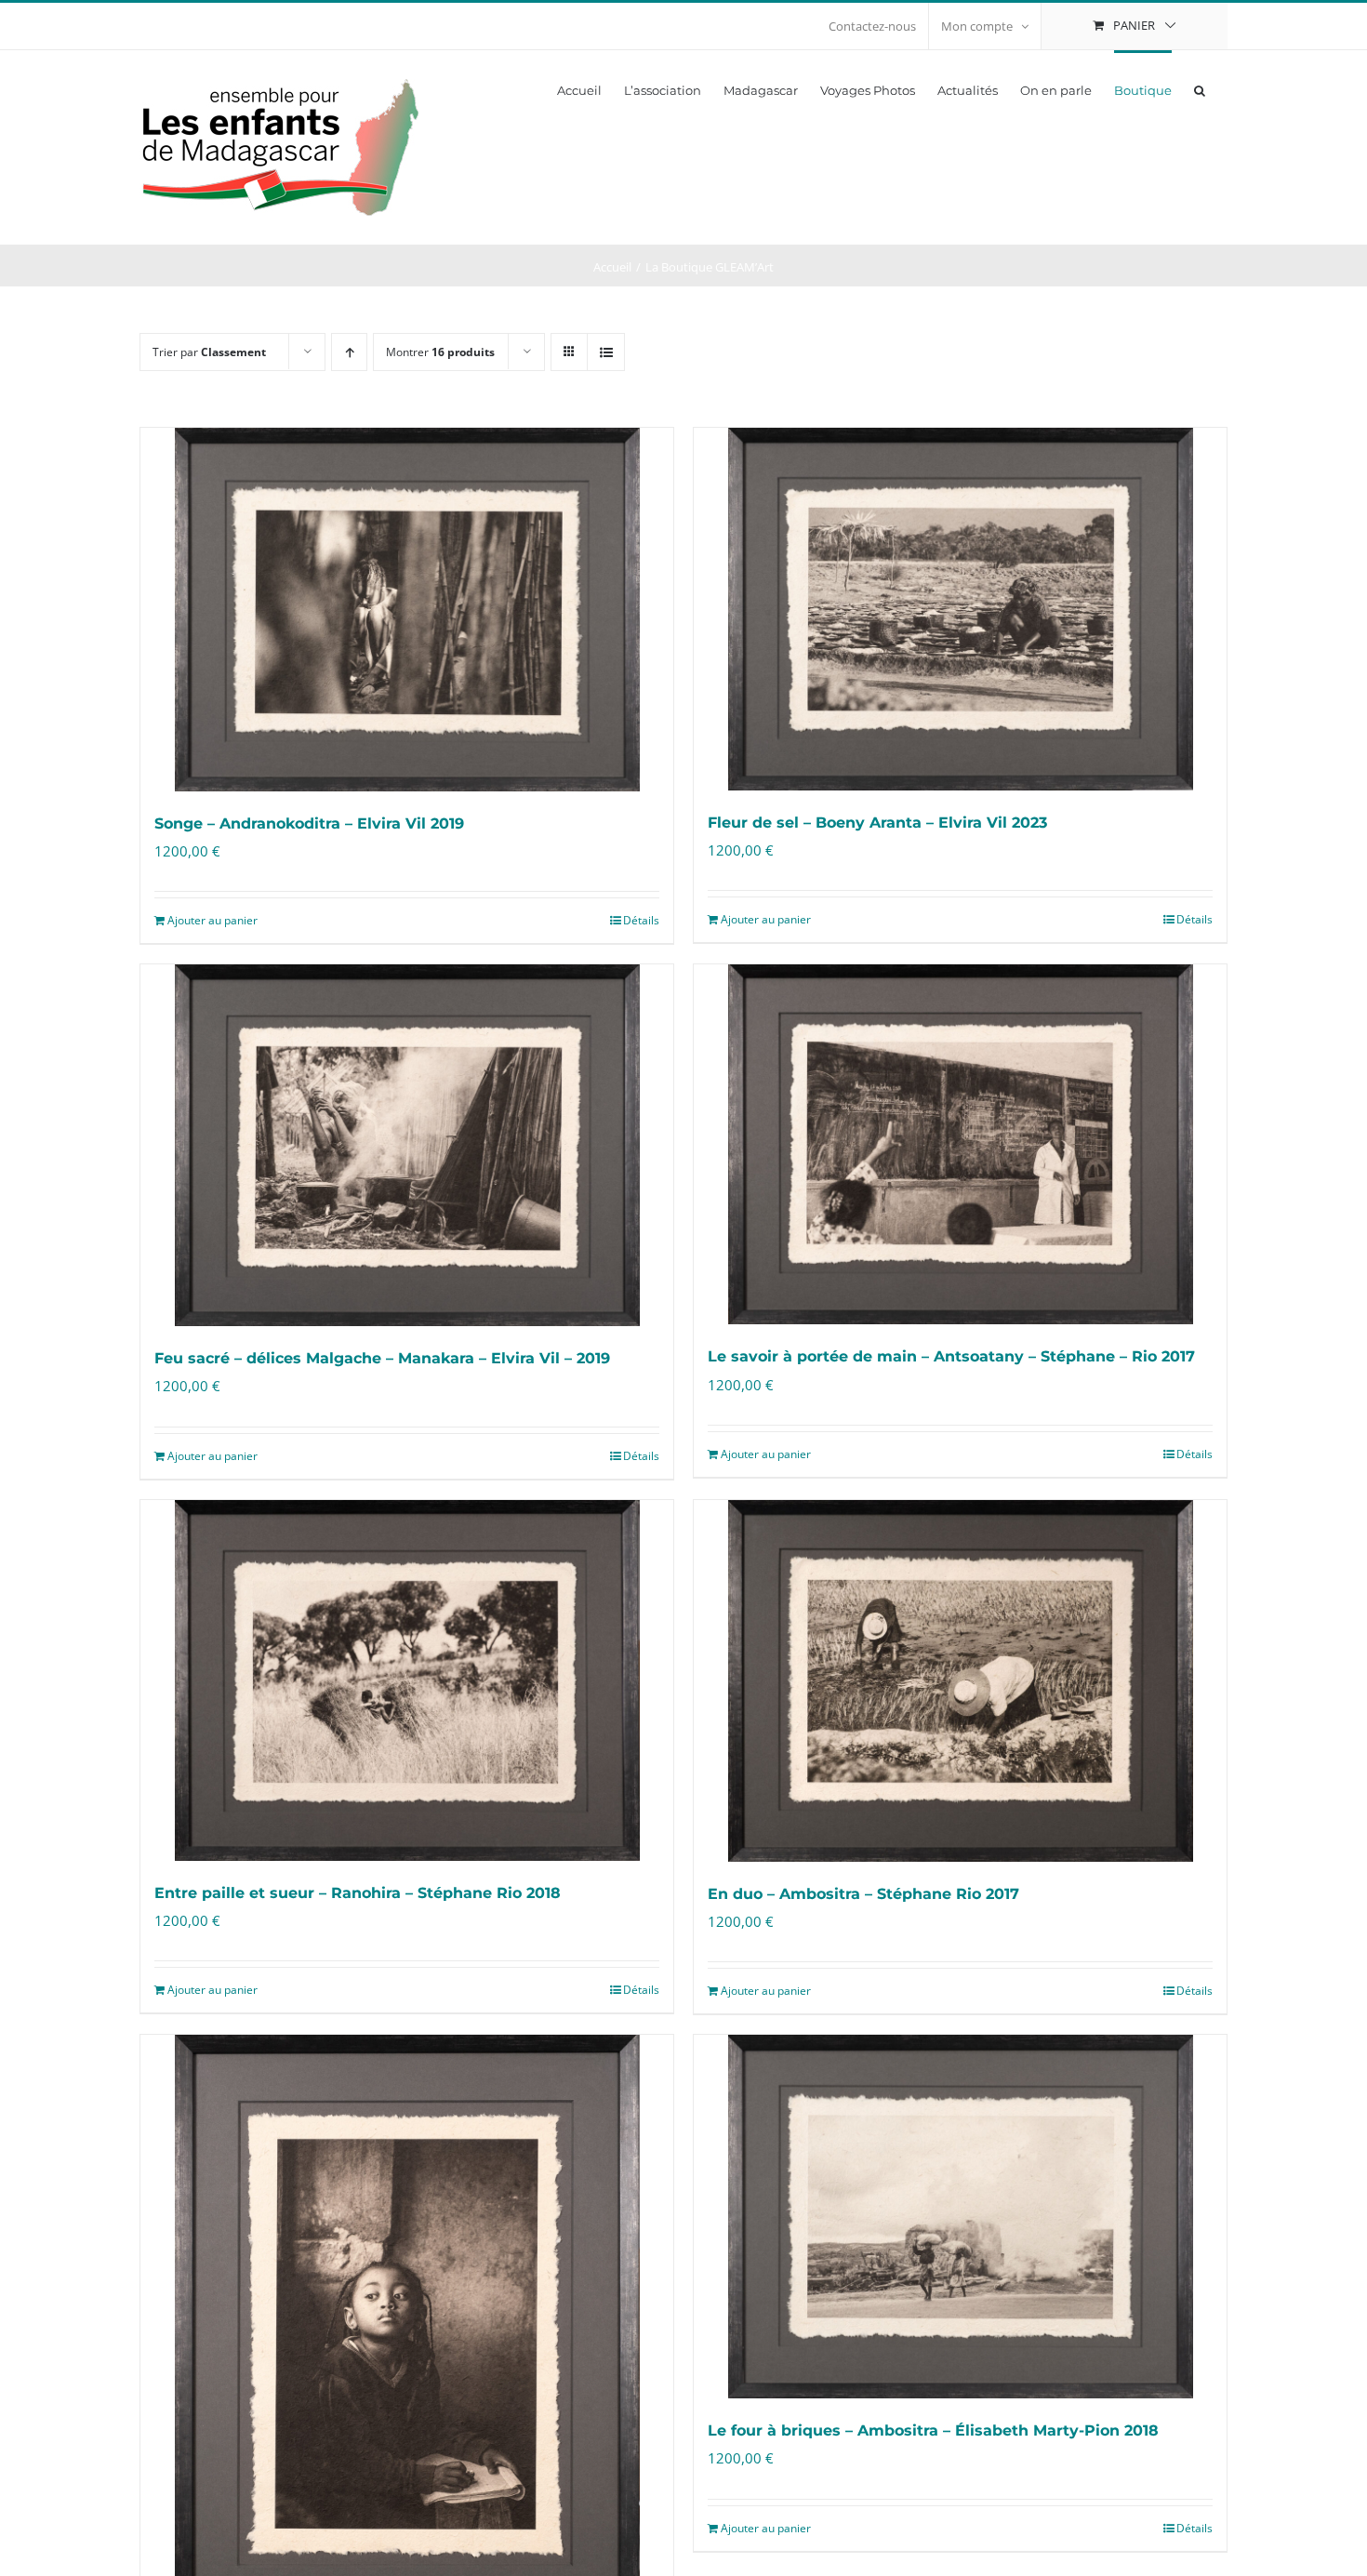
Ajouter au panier (212, 920)
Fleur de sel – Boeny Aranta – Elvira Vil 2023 (877, 823)
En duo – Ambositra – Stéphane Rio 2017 (863, 1894)
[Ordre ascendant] (349, 352)
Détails (641, 920)
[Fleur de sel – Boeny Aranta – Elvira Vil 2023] (960, 609)
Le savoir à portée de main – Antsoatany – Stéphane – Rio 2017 (951, 1356)
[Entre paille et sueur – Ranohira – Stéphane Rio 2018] (407, 1681)
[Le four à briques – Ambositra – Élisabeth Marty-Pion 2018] (960, 2217)
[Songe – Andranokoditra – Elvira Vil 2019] (407, 610)
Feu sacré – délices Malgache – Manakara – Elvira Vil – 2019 (382, 1358)
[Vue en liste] (606, 352)
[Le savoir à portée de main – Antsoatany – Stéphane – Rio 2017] (960, 1144)
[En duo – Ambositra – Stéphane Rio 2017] (960, 1681)
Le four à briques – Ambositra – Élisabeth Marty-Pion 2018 (933, 2430)
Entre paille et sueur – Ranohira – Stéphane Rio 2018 (358, 1893)
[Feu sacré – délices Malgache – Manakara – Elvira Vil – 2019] (407, 1145)
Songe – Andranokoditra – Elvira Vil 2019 (309, 823)
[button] (1200, 89)
